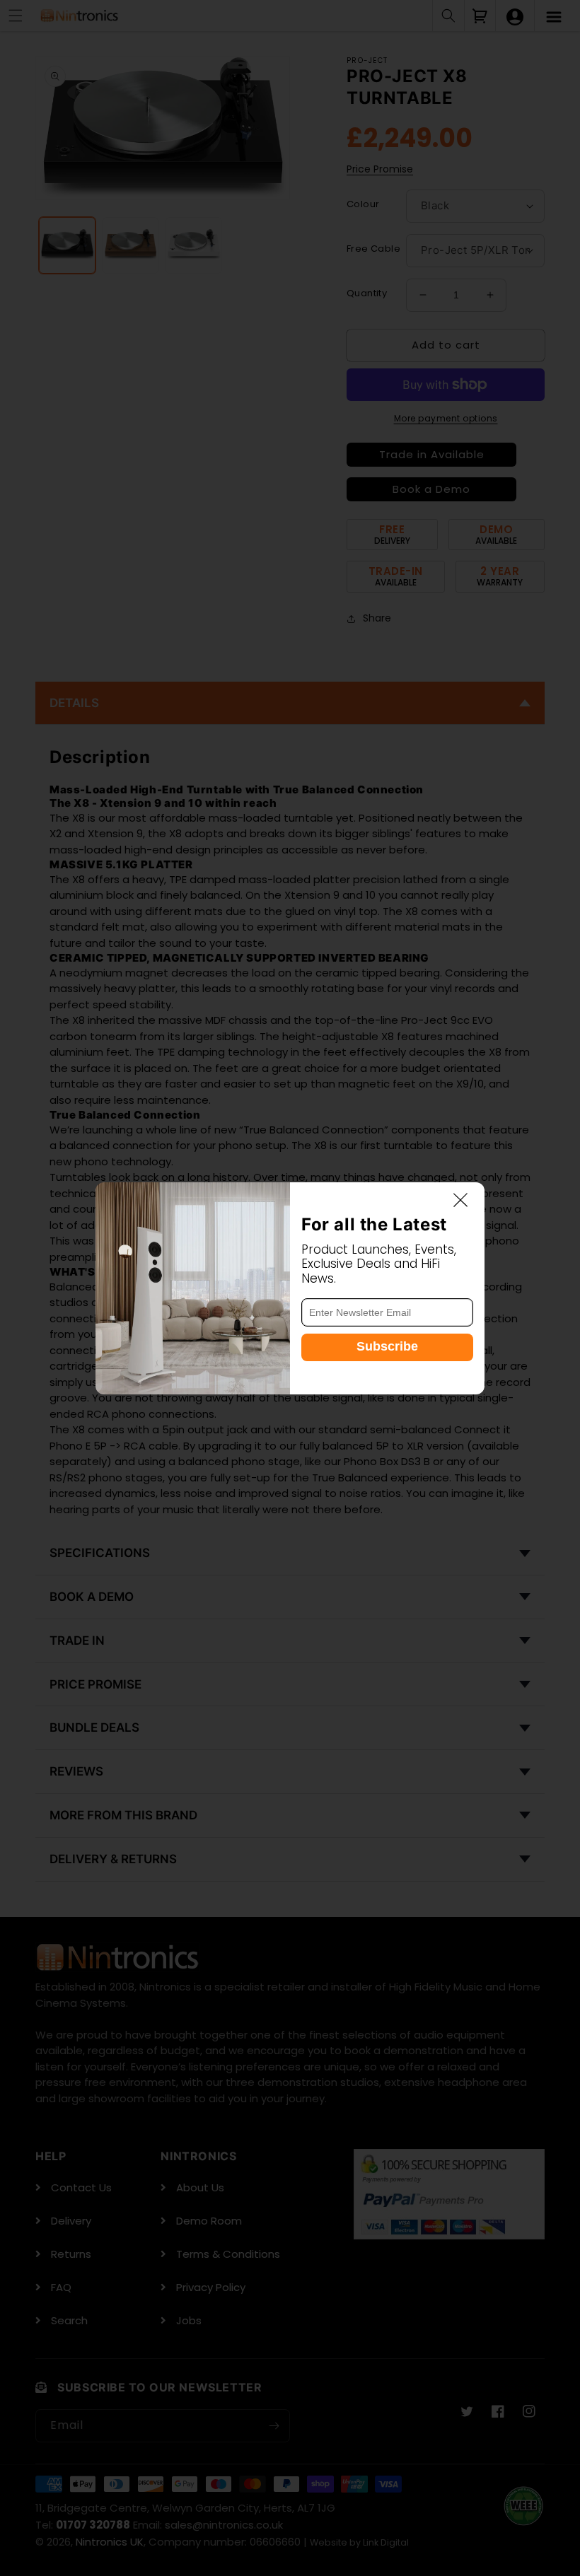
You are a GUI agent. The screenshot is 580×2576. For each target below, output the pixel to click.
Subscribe (387, 1346)
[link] (193, 1288)
